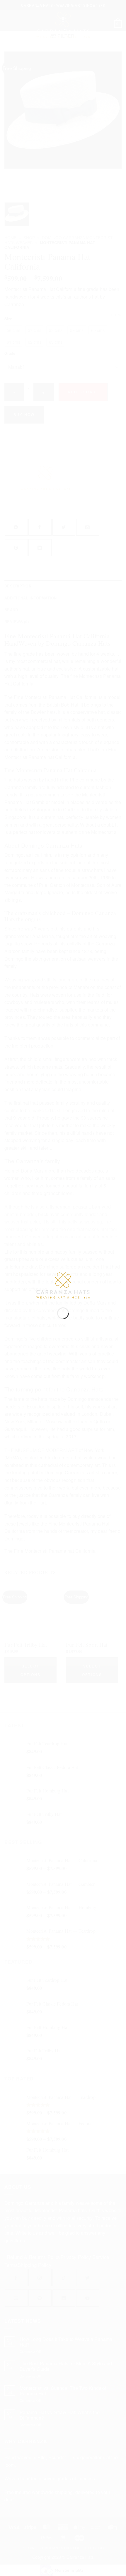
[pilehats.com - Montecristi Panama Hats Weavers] (63, 1285)
